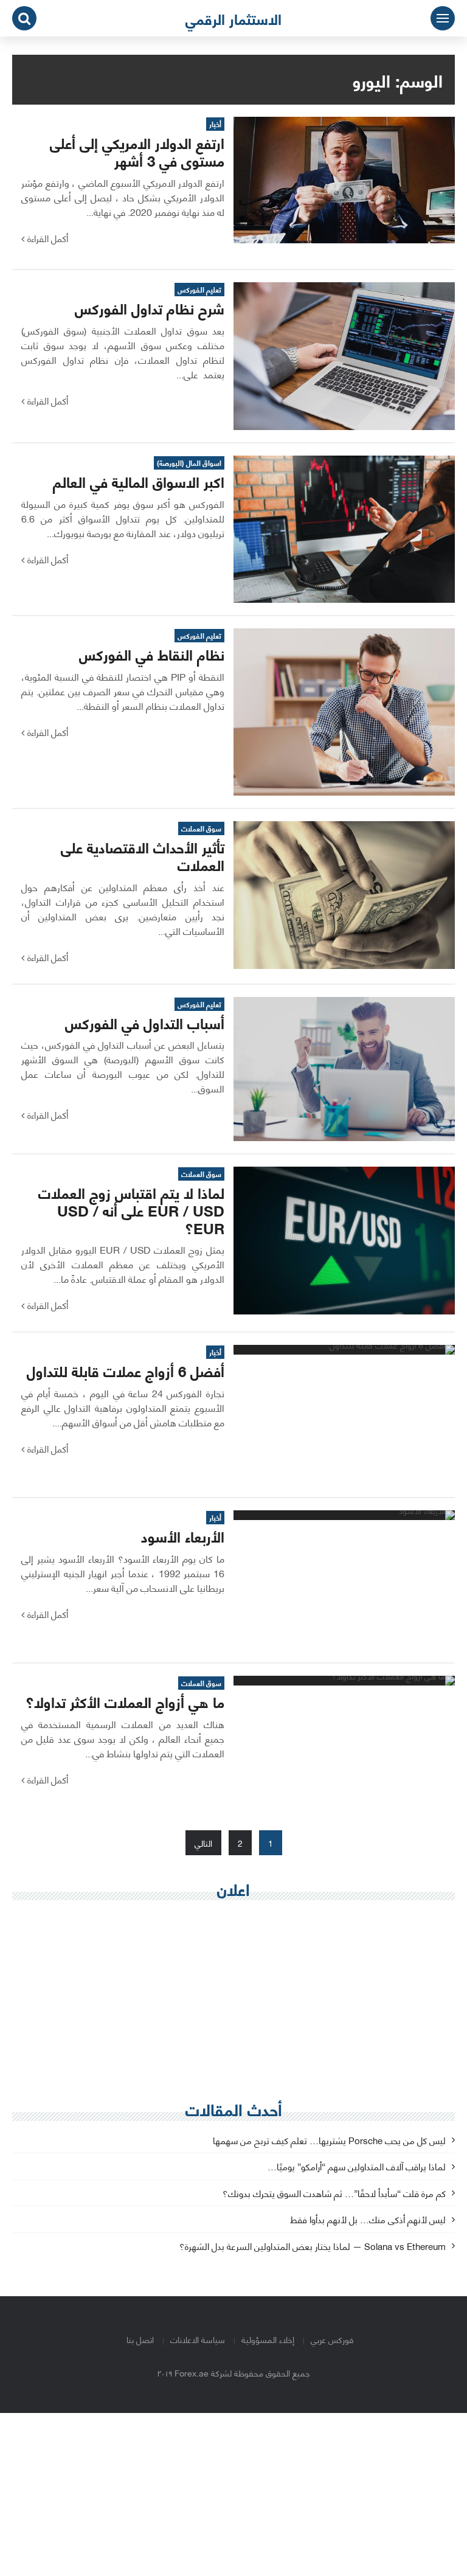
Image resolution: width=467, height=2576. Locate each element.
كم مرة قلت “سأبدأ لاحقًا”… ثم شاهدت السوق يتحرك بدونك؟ (334, 2194)
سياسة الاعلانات (198, 2339)
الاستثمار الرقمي (233, 18)
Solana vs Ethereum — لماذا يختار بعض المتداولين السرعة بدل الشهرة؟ (313, 2247)
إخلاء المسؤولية (268, 2339)
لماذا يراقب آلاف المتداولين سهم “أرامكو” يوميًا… (357, 2167)
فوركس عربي (332, 2339)
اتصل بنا (140, 2339)
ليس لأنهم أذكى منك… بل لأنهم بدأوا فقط (368, 2220)
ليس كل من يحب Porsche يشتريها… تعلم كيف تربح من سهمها (329, 2141)
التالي (203, 1843)
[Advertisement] (233, 1998)
